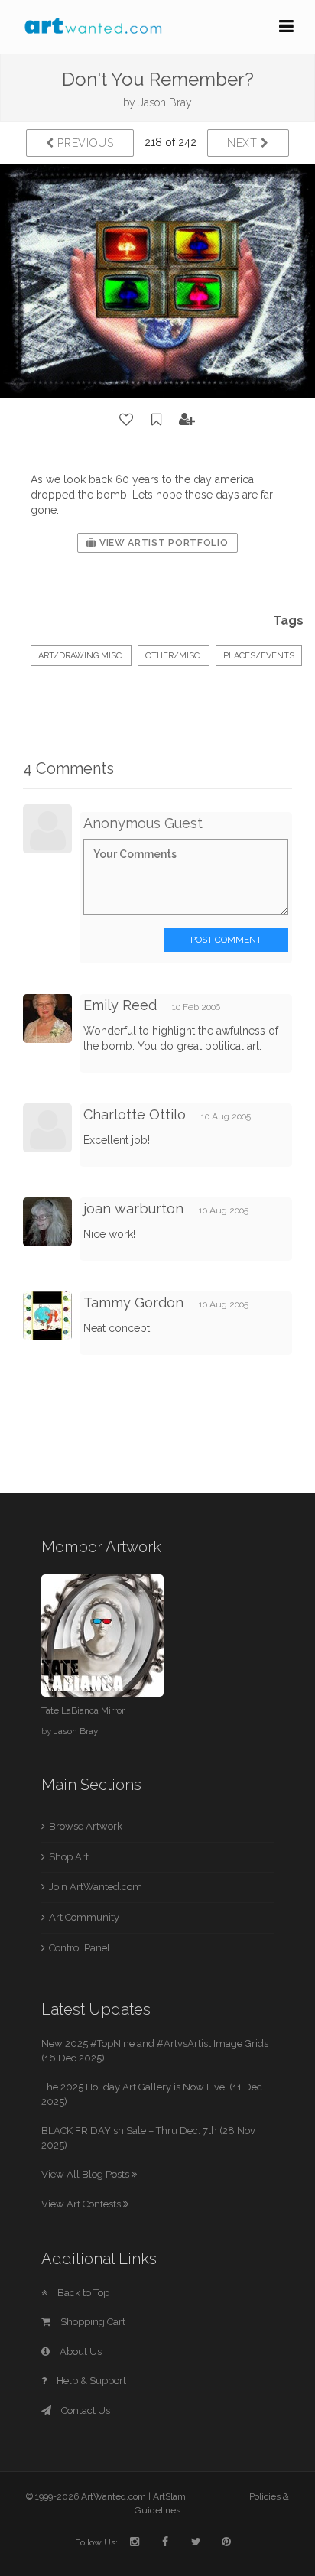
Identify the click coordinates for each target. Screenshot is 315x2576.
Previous (84, 143)
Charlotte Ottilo (135, 1114)
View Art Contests (82, 2204)
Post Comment (226, 940)
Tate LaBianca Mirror (83, 1710)
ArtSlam (169, 2496)
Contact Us (84, 2410)
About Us (80, 2352)
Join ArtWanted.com (96, 1887)
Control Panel (80, 1948)
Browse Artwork (86, 1826)
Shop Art (69, 1857)
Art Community (84, 1917)
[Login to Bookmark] (157, 420)
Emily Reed (120, 1005)
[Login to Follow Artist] (187, 420)
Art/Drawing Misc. (81, 656)
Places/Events (259, 656)
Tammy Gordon (133, 1303)
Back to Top (82, 2293)
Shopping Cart (92, 2322)
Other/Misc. (174, 656)
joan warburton (133, 1208)
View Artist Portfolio (162, 543)
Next (244, 143)
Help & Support (90, 2381)
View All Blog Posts (86, 2174)
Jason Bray (165, 102)
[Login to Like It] (127, 420)
